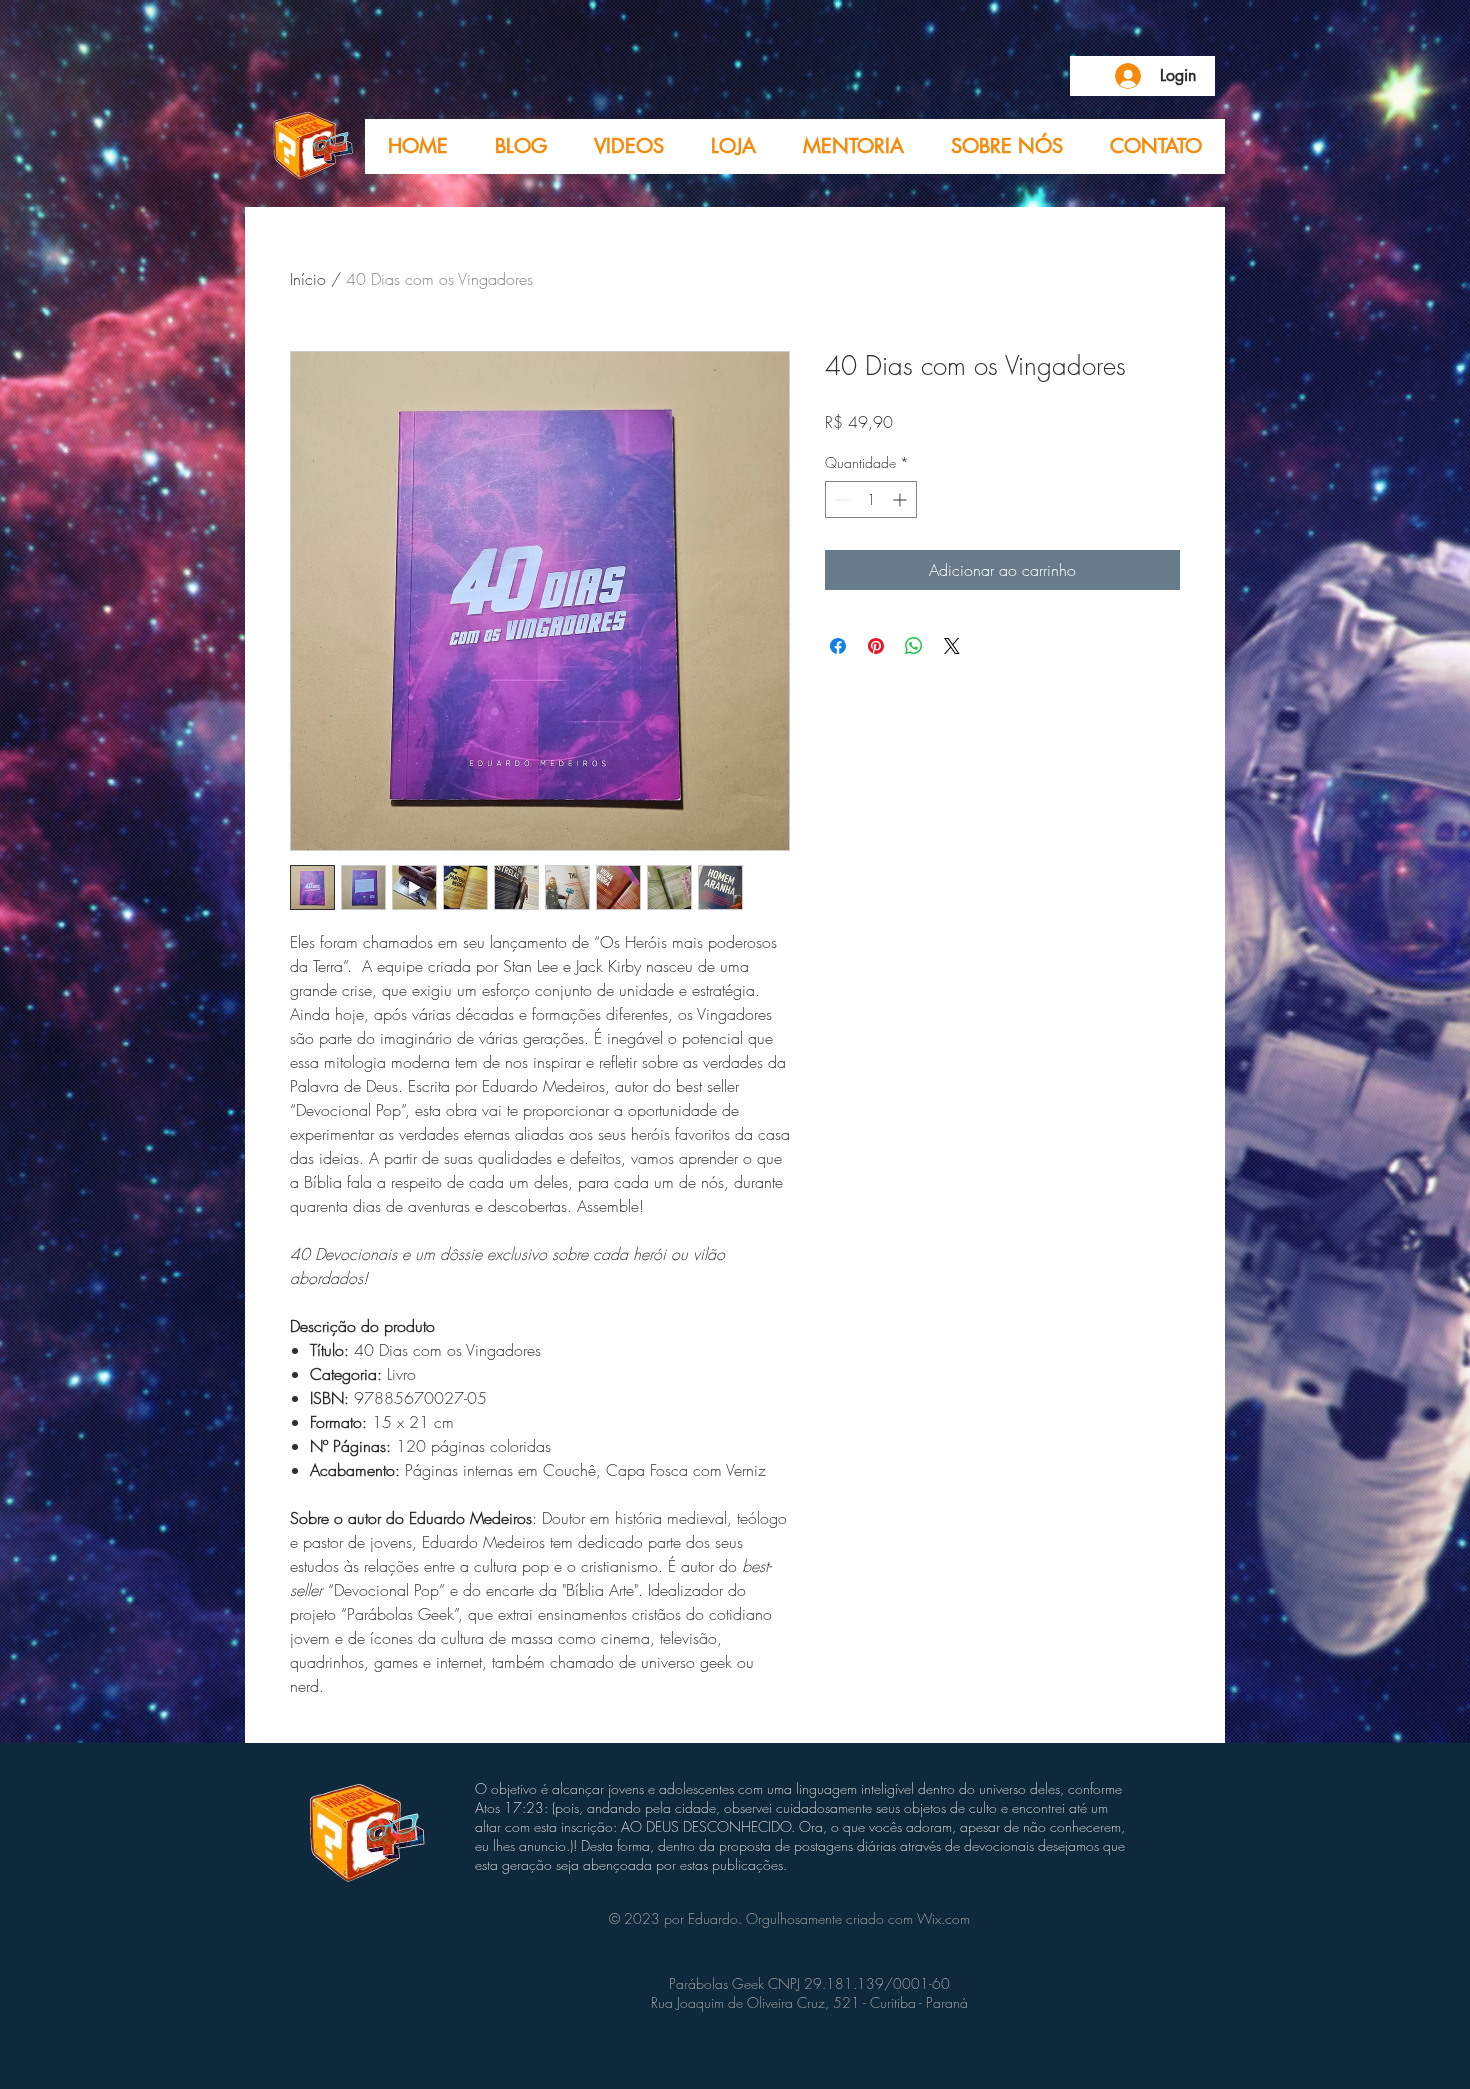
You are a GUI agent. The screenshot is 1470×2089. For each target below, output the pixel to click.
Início (308, 279)
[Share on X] (952, 646)
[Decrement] (840, 499)
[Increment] (901, 499)
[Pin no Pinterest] (876, 646)
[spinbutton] (871, 499)
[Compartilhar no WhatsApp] (914, 646)
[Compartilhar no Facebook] (838, 646)
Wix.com (943, 1918)
